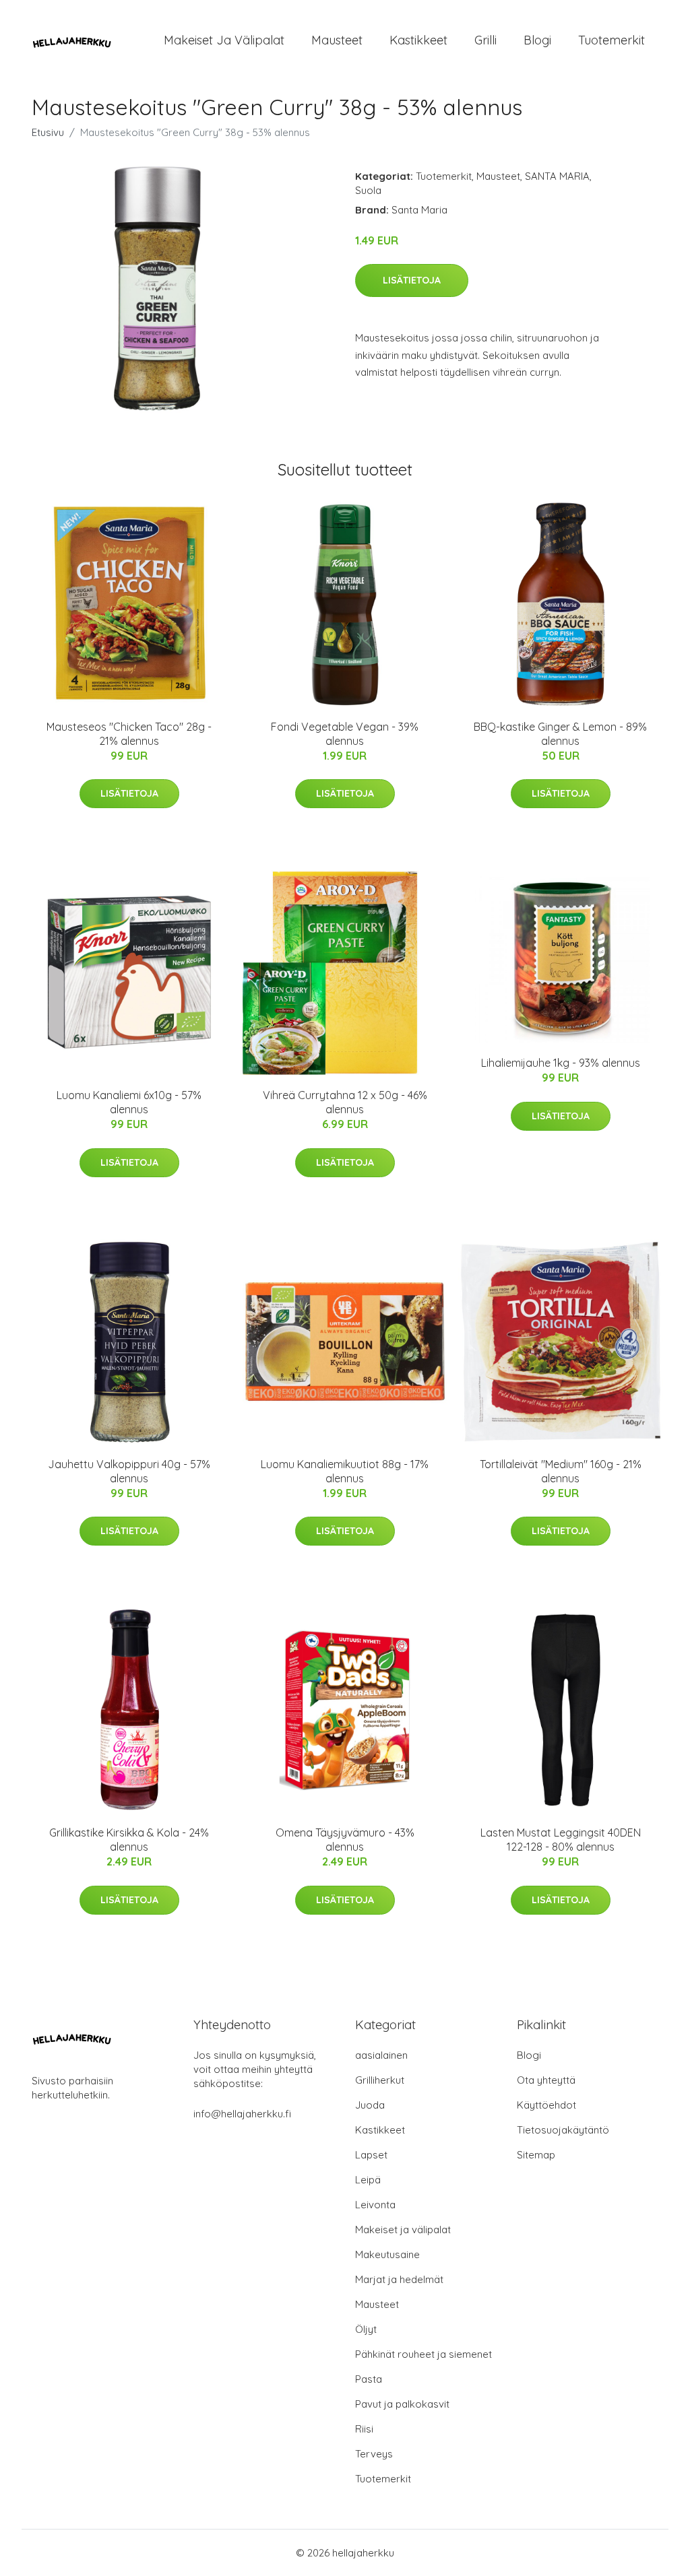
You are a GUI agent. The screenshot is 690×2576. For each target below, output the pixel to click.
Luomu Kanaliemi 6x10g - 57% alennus (129, 1102)
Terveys (374, 2454)
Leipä (368, 2180)
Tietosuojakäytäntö (563, 2130)
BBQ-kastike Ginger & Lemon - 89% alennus (560, 734)
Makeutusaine (387, 2254)
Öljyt (366, 2329)
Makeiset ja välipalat (224, 40)
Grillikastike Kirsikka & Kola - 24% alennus (129, 1840)
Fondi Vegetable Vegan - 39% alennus (345, 734)
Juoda (370, 2105)
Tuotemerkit (611, 40)
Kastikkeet (418, 40)
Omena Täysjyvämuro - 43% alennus (345, 1840)
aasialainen (381, 2055)
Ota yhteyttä (546, 2080)
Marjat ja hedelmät (399, 2279)
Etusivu (48, 132)
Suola (368, 190)
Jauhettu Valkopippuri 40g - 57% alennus (129, 1471)
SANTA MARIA (557, 176)
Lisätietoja (412, 280)
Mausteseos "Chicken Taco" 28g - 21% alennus (129, 734)
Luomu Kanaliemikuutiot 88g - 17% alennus (345, 1471)
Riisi (364, 2429)
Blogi (537, 40)
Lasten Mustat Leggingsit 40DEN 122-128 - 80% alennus (561, 1840)
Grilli (485, 40)
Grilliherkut (380, 2080)
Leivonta (375, 2205)
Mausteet (337, 40)
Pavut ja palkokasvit (402, 2404)
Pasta (369, 2379)
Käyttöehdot (546, 2105)
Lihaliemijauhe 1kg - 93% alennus (561, 1063)
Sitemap (536, 2155)
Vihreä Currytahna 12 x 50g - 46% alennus (345, 1102)
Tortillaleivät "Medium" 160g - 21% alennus (561, 1471)
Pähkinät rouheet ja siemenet (424, 2354)
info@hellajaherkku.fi (242, 2114)
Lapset (371, 2155)
